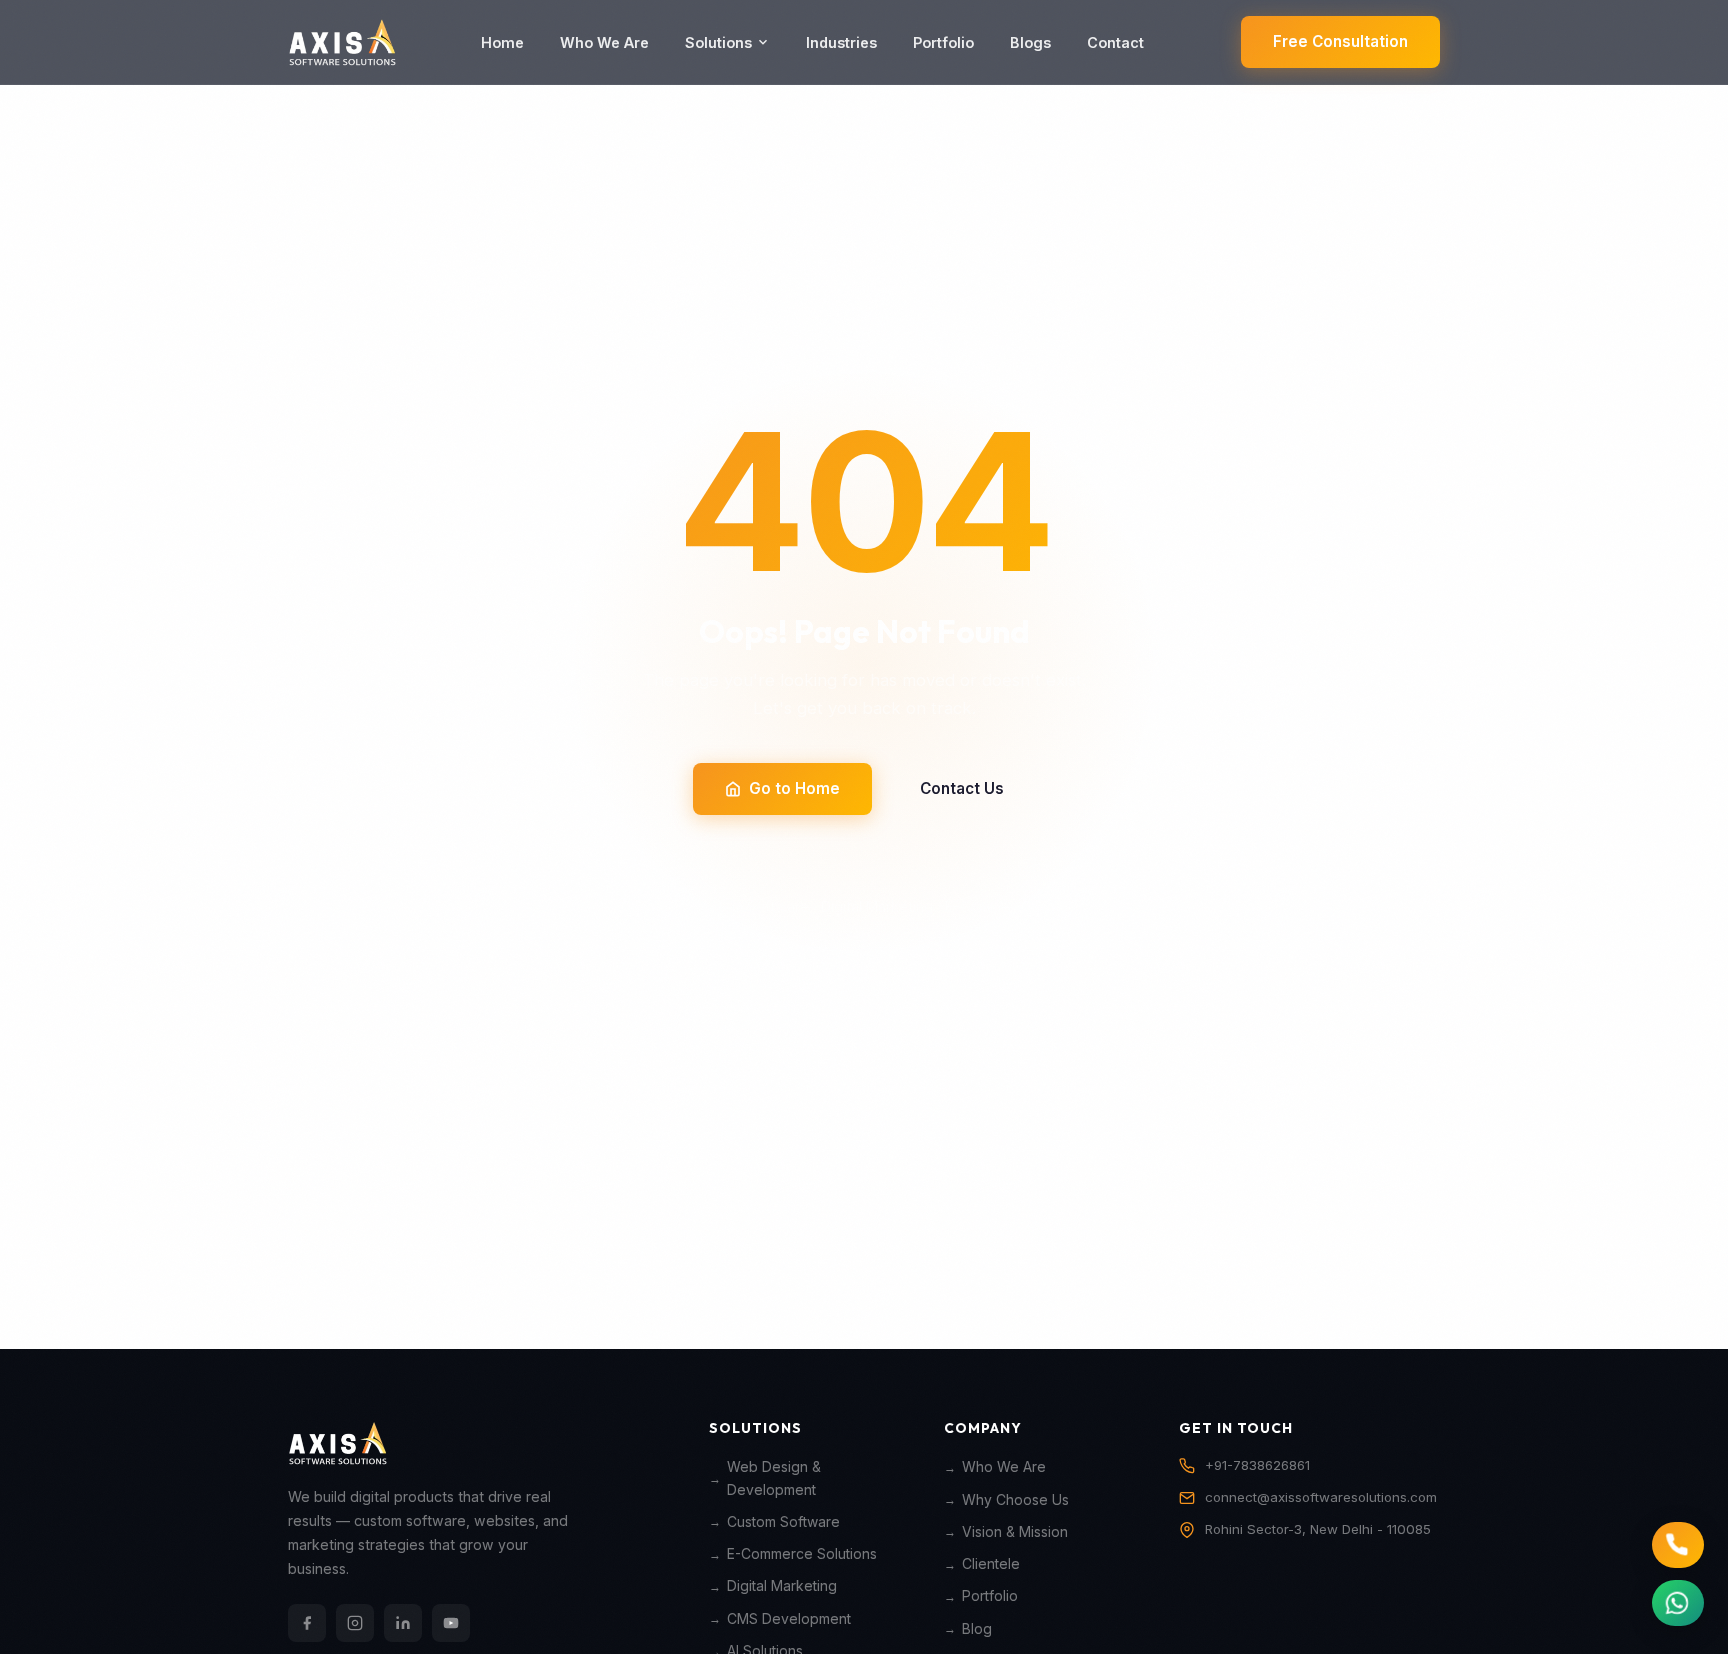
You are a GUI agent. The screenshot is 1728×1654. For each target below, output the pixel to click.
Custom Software (751, 906)
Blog (977, 1629)
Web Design (640, 906)
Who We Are (604, 42)
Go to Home (794, 788)
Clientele (991, 1564)
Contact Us (962, 788)
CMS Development (789, 1619)
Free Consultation (1340, 41)
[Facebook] (307, 1623)
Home (502, 42)
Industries (841, 42)
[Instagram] (355, 1623)
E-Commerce (988, 906)
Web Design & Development (774, 1478)
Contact (1115, 42)
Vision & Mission (1015, 1532)
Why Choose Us (1015, 1500)
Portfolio (943, 42)
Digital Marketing (877, 906)
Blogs (1030, 42)
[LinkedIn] (403, 1623)
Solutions (718, 42)
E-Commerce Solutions (802, 1554)
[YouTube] (451, 1623)
